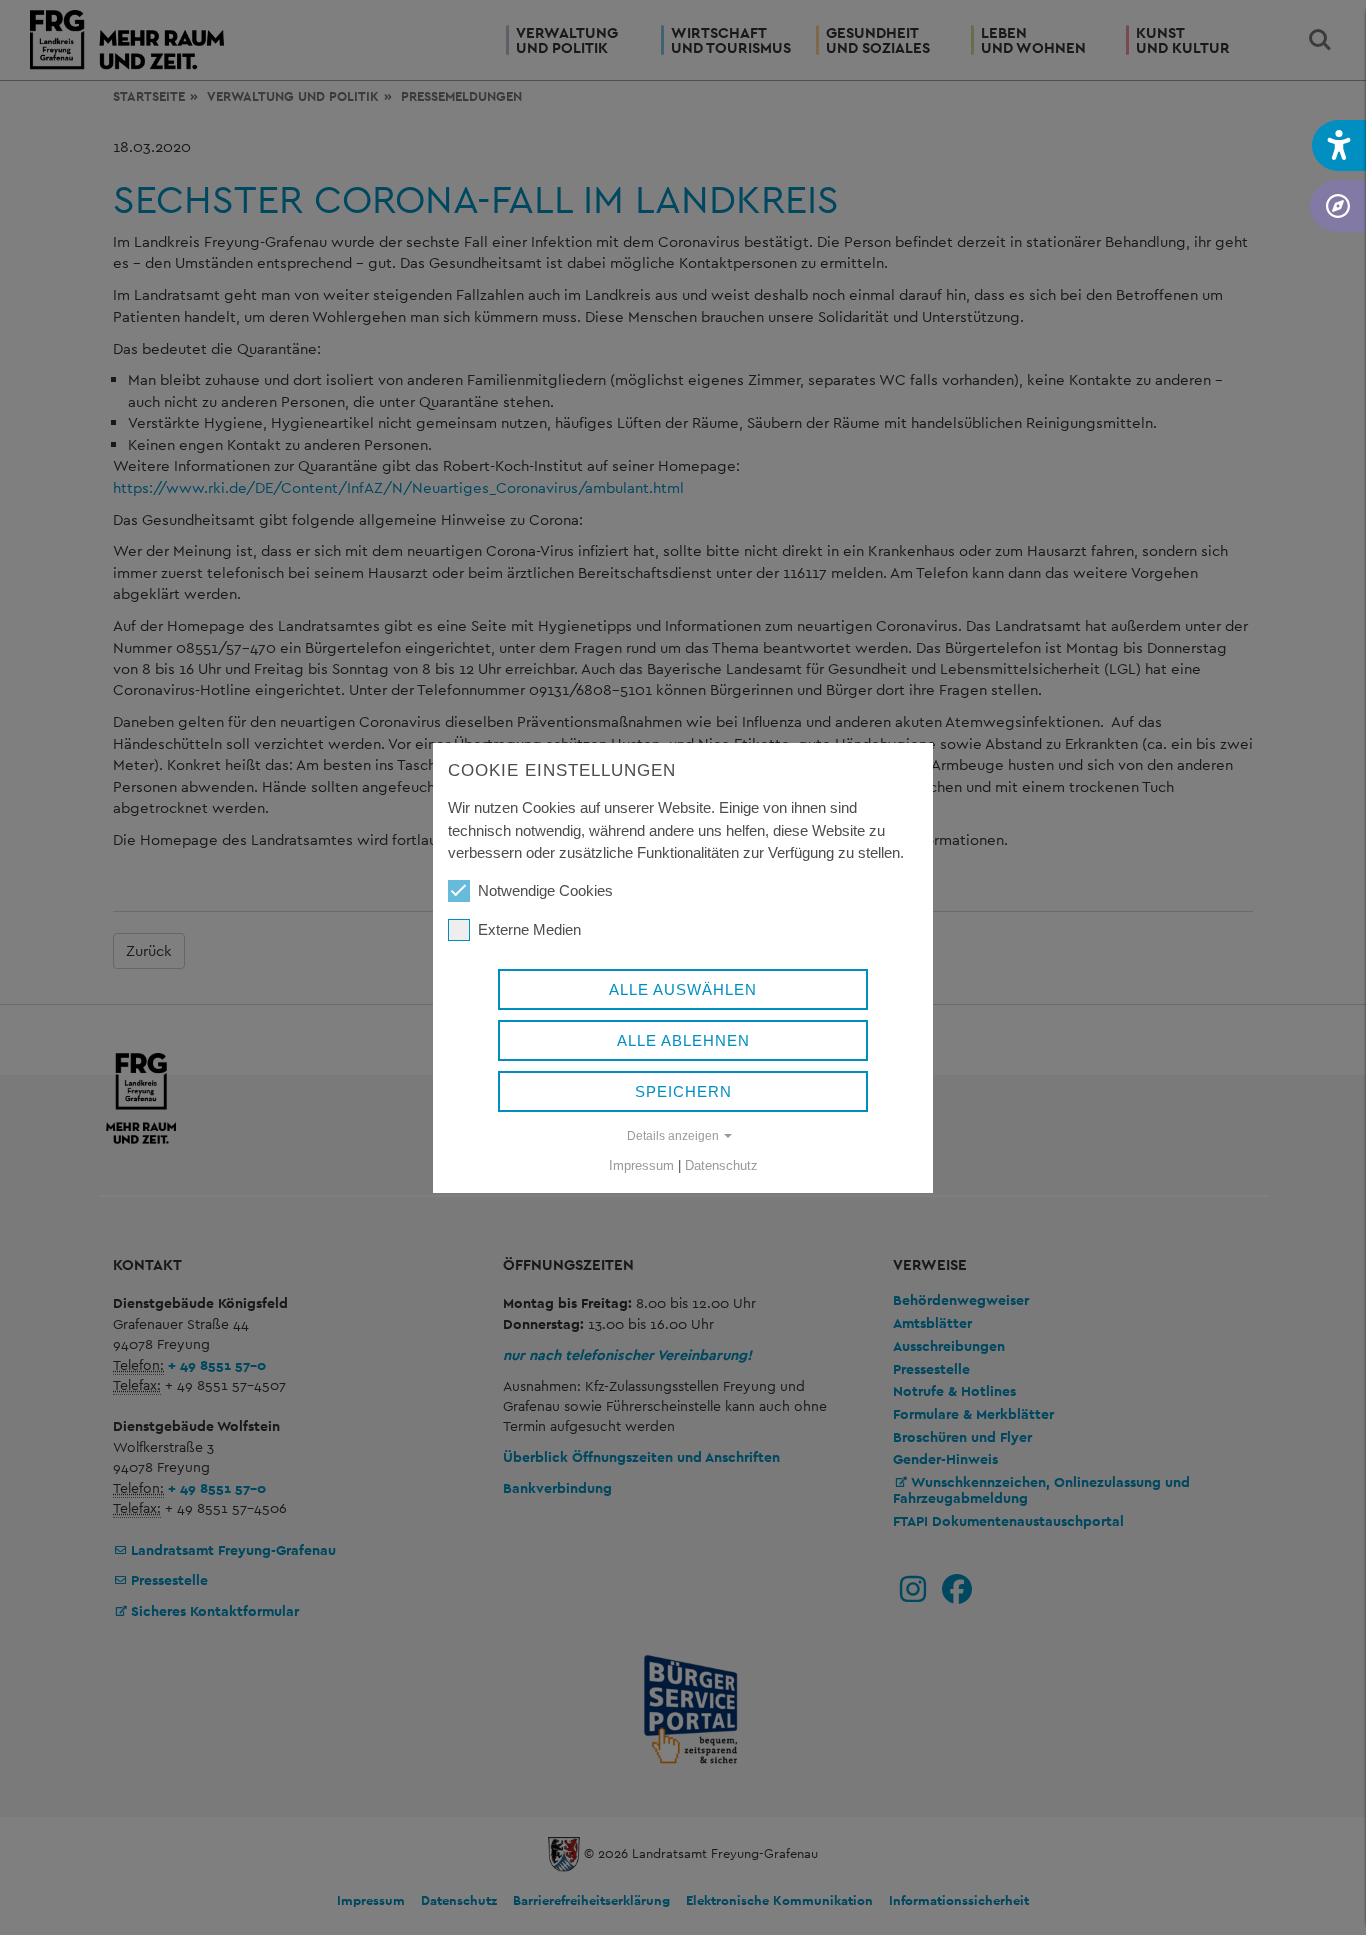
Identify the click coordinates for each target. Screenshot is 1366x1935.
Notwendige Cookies (545, 890)
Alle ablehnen (683, 1040)
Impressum (641, 1165)
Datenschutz (721, 1165)
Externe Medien (529, 929)
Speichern (683, 1091)
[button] (1339, 145)
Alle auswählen (683, 989)
